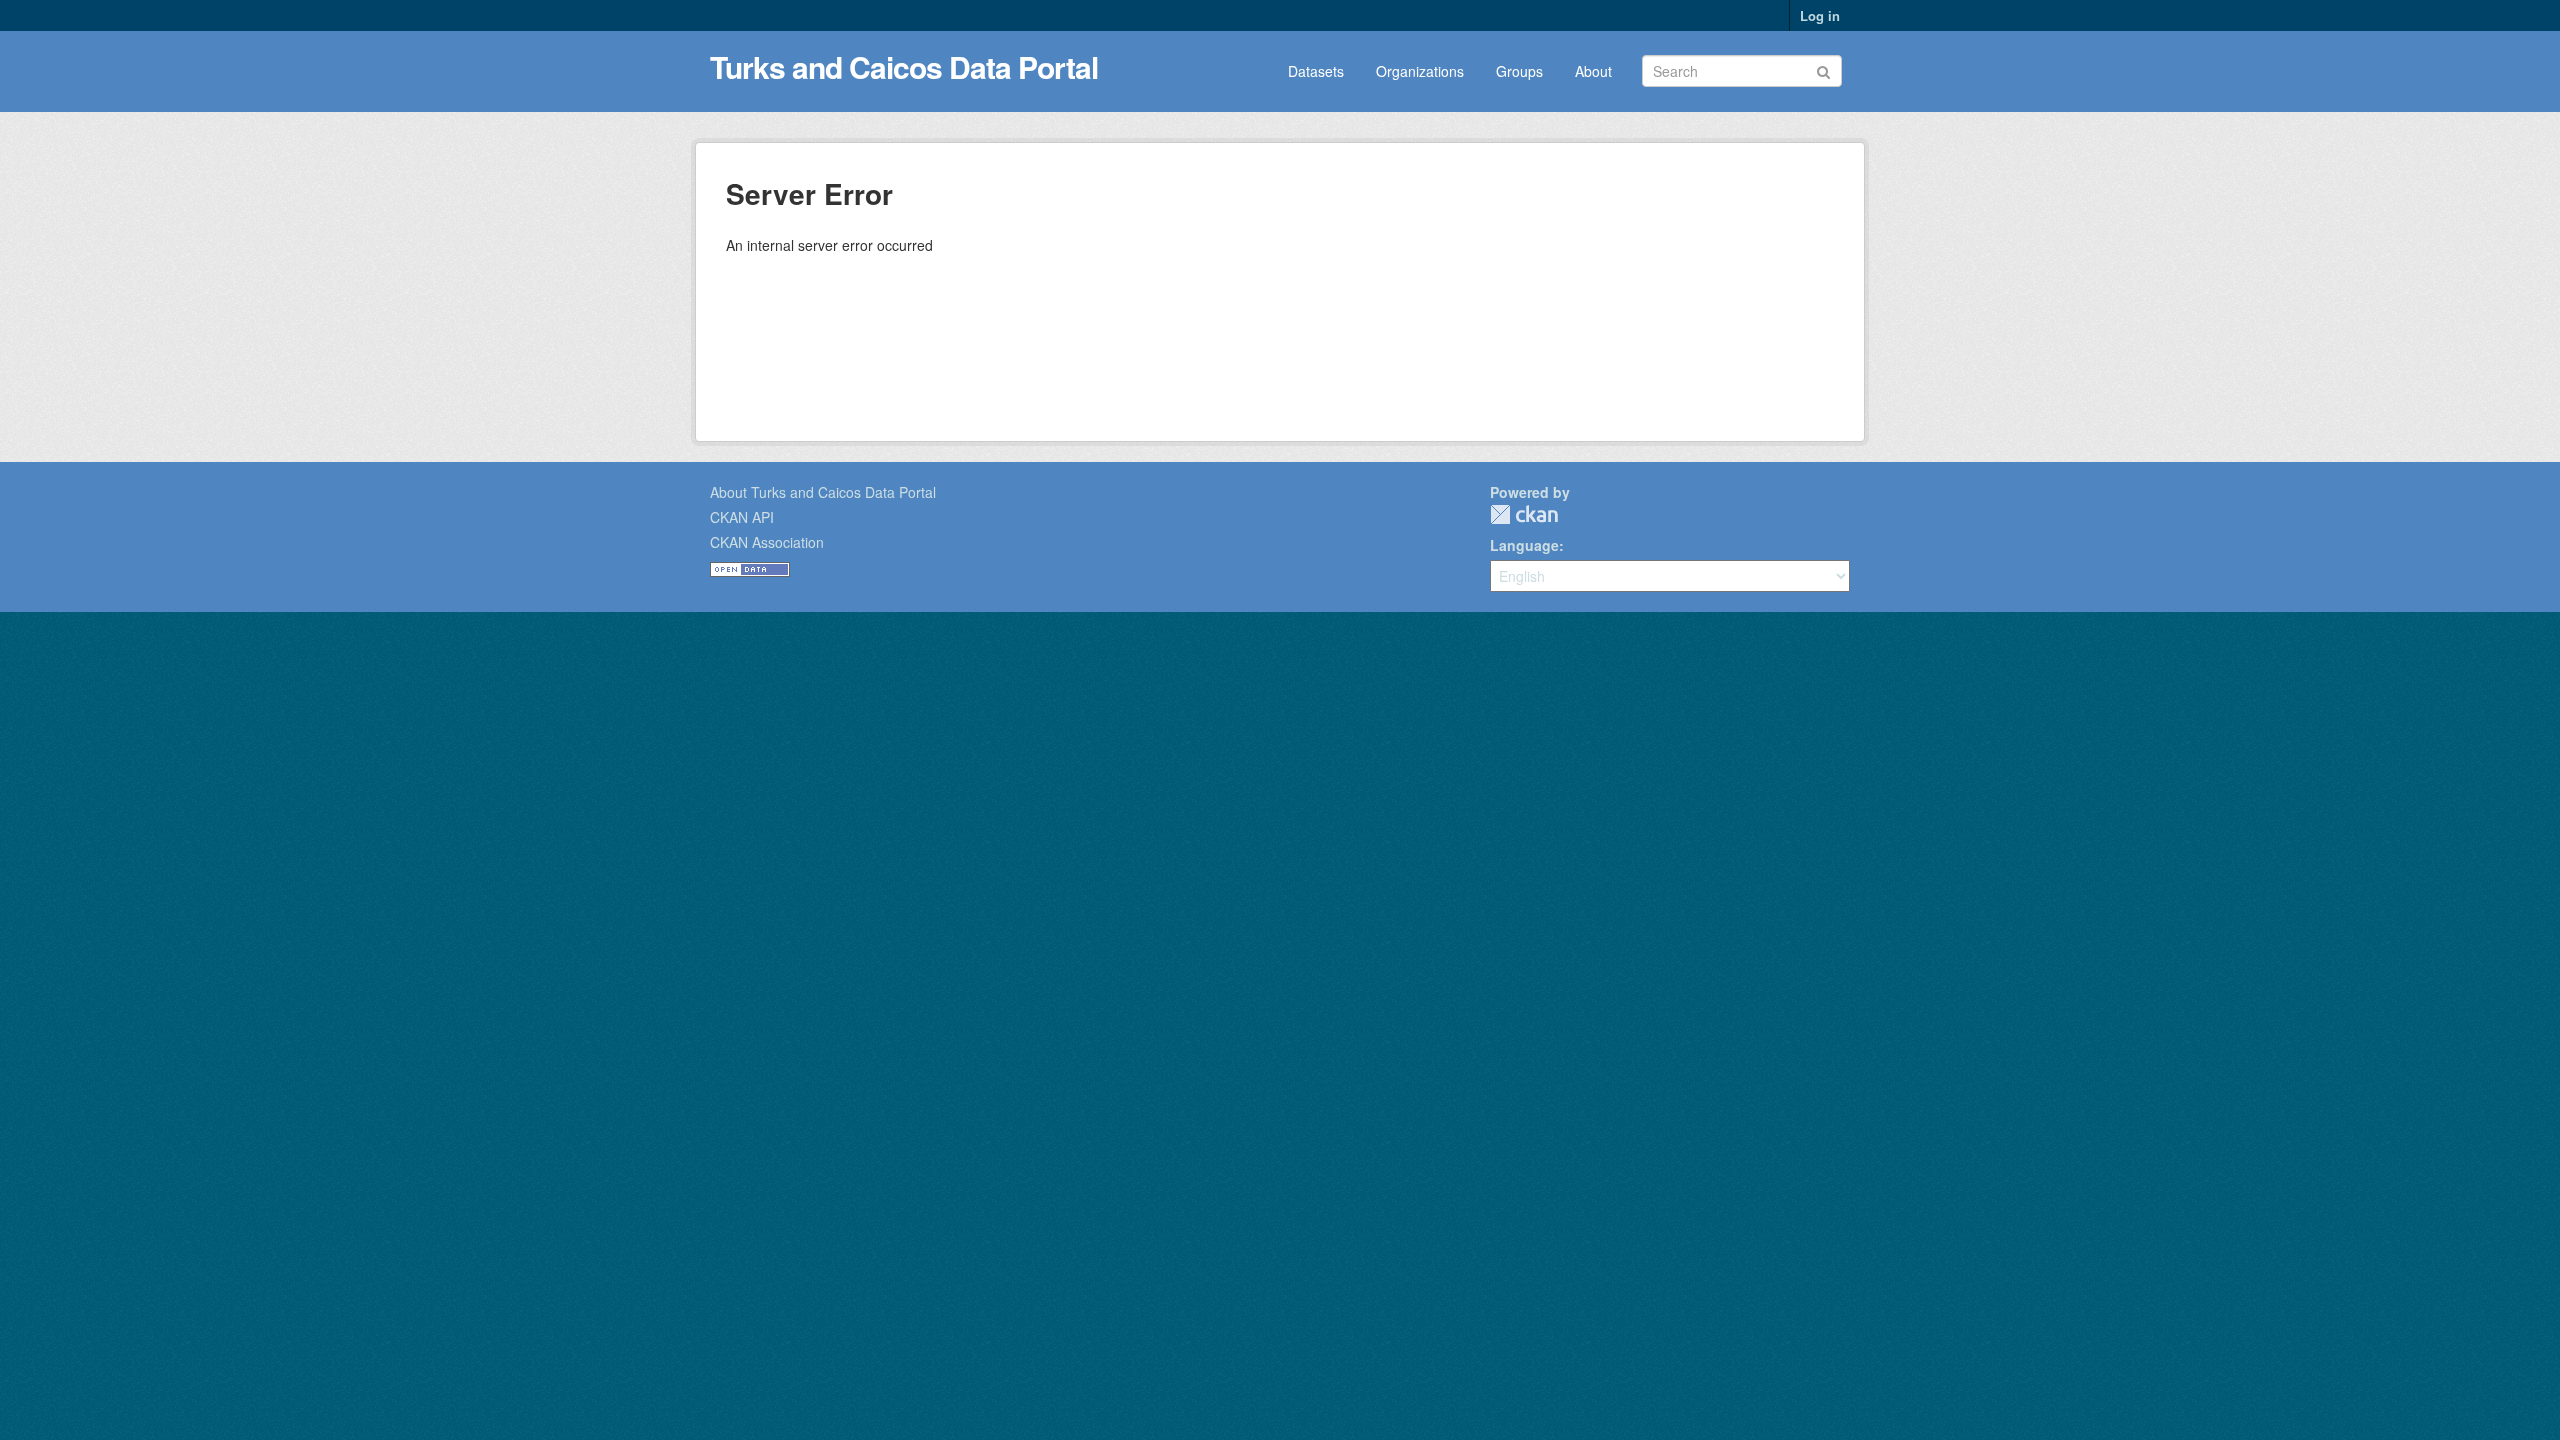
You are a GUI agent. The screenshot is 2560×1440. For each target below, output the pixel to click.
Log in (1820, 15)
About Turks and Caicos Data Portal (823, 492)
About (1593, 71)
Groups (1519, 71)
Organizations (1420, 71)
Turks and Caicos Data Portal (904, 66)
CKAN (1524, 514)
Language (1524, 545)
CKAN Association (767, 542)
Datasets (1316, 71)
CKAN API (742, 517)
